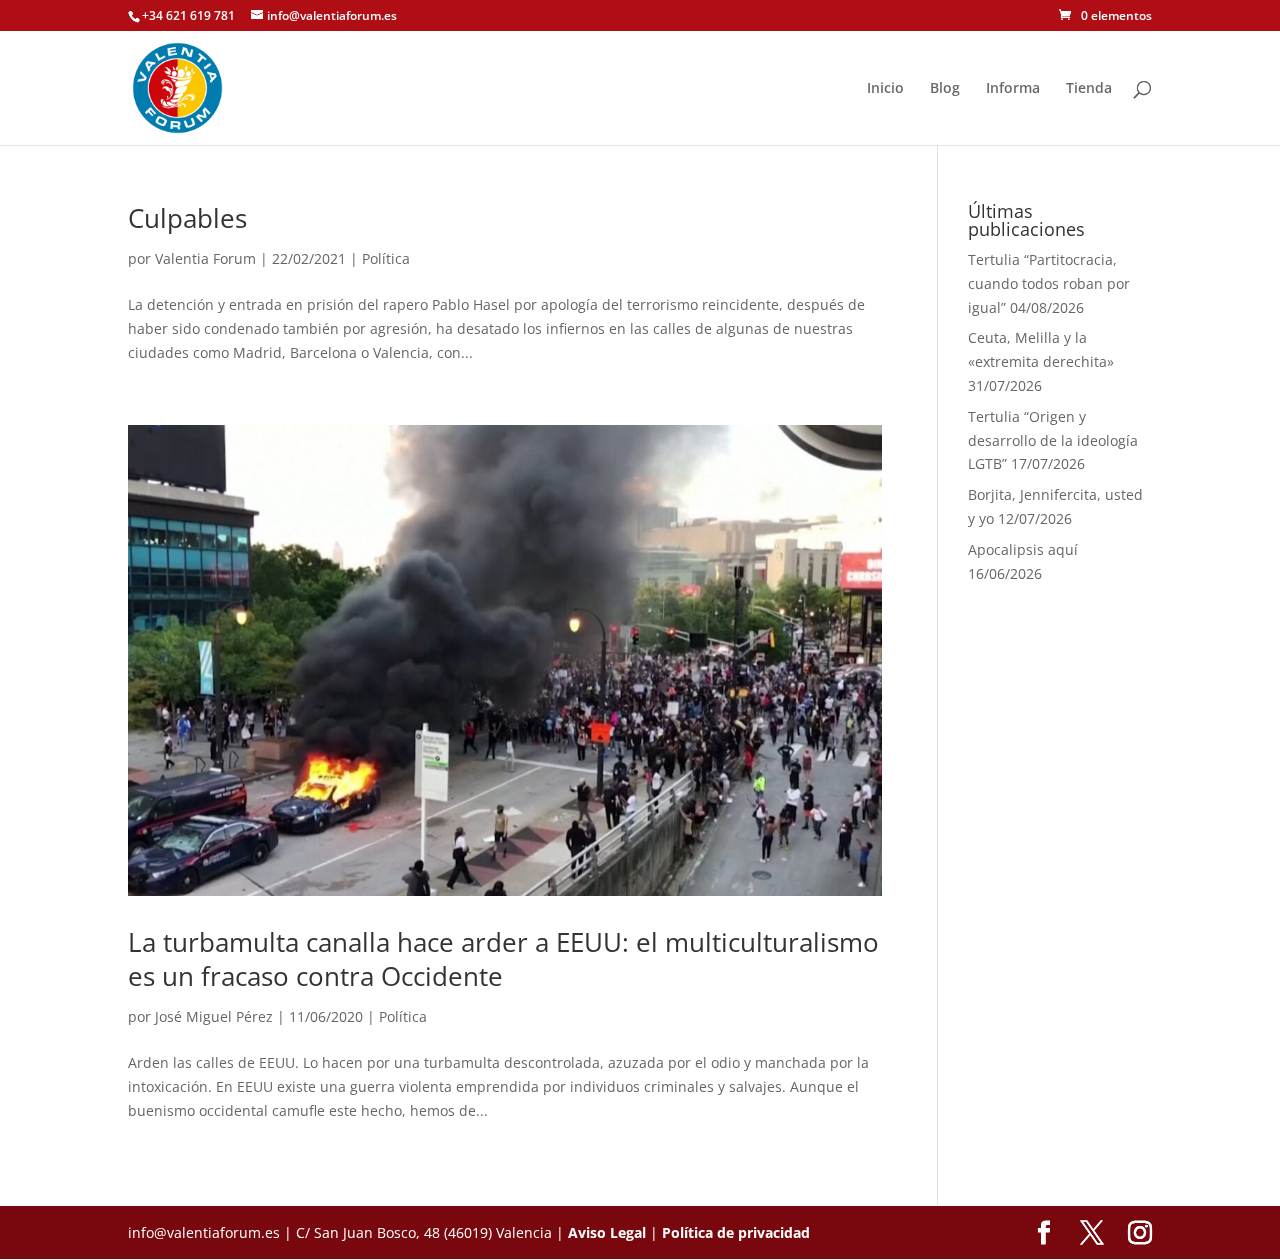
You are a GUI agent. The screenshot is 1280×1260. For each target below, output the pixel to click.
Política (386, 258)
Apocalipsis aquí (1023, 549)
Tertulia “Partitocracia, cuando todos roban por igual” (1049, 283)
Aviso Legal (607, 1232)
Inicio (885, 89)
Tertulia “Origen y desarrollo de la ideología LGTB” (1053, 440)
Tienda (1089, 89)
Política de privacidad (736, 1232)
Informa (1013, 89)
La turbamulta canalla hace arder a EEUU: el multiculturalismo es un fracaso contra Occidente (503, 959)
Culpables (187, 218)
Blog (945, 89)
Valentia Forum (205, 258)
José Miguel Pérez (214, 1016)
